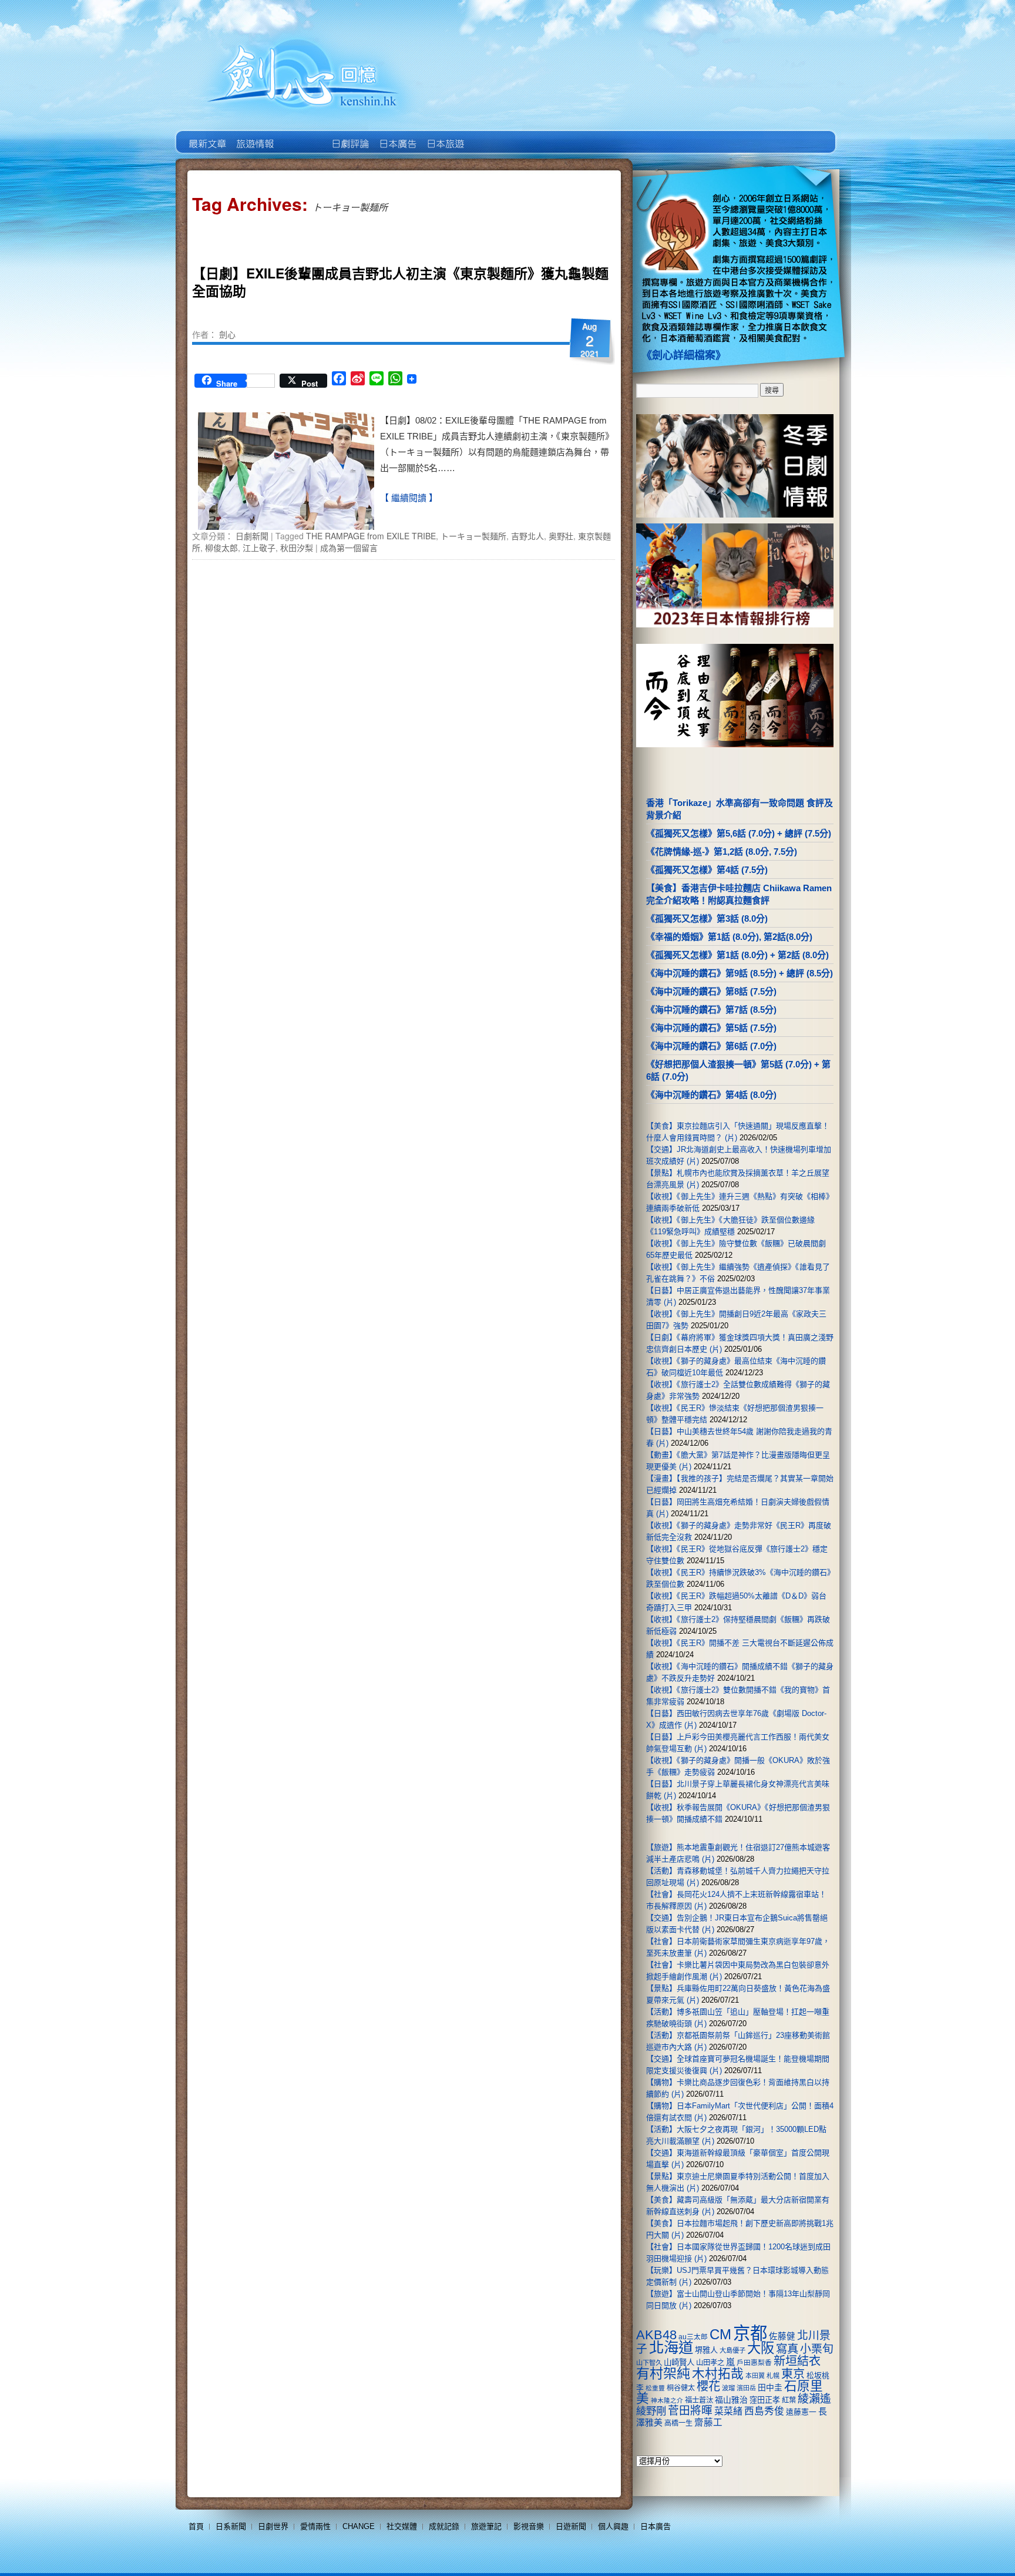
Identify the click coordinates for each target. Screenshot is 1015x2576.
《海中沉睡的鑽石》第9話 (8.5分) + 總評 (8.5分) (740, 973)
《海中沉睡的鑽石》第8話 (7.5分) (711, 991)
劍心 (227, 334)
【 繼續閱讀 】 (409, 498)
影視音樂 (529, 2526)
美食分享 (492, 135)
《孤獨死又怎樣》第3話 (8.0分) (707, 918)
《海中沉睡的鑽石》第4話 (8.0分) (711, 1095)
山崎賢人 (679, 2362)
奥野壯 (561, 536)
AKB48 (656, 2335)
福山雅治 (731, 2400)
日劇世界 (349, 135)
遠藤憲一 (801, 2412)
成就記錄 (444, 2526)
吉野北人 (527, 536)
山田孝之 (710, 2363)
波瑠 (728, 2388)
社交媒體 (402, 2526)
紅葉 (789, 2400)
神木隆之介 (667, 2400)
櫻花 (708, 2386)
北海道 (671, 2347)
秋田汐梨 (297, 548)
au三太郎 (693, 2337)
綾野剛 (651, 2411)
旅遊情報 (302, 135)
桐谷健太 (681, 2388)
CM (720, 2335)
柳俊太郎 (221, 548)
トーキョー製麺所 (473, 536)
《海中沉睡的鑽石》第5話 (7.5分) (711, 1028)
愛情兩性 (315, 2526)
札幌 (773, 2376)
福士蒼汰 (699, 2400)
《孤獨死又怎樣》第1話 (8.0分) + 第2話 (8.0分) (737, 955)
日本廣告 (397, 135)
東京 (793, 2374)
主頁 (206, 135)
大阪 (761, 2348)
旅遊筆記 (486, 2526)
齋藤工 (708, 2422)
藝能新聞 (254, 135)
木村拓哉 (718, 2374)
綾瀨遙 (814, 2399)
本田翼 (755, 2376)
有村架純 (663, 2373)
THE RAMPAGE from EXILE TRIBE (371, 536)
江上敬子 (259, 548)
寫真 (787, 2349)
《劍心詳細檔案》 (684, 355)
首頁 (196, 2526)
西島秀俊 (764, 2411)
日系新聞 (231, 2526)
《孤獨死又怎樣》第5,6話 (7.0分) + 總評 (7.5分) (739, 833)
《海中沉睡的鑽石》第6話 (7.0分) (711, 1046)
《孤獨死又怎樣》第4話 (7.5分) (707, 870)
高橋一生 (678, 2423)
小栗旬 (817, 2349)
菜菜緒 (728, 2411)
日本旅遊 (444, 135)
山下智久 (649, 2363)
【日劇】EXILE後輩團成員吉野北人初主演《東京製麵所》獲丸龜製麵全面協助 (400, 282)
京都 (750, 2333)
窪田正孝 (765, 2400)
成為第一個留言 (349, 548)
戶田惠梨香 (754, 2362)
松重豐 (655, 2388)
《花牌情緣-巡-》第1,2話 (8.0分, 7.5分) (722, 852)
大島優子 (732, 2350)
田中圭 (770, 2387)
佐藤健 (782, 2336)
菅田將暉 (690, 2411)
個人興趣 (613, 2526)
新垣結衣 (797, 2361)
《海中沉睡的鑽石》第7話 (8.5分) (711, 1010)
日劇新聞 (252, 536)
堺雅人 (706, 2350)
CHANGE (359, 2526)
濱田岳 (746, 2388)
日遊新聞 (571, 2526)
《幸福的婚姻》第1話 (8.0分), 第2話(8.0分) (729, 937)
